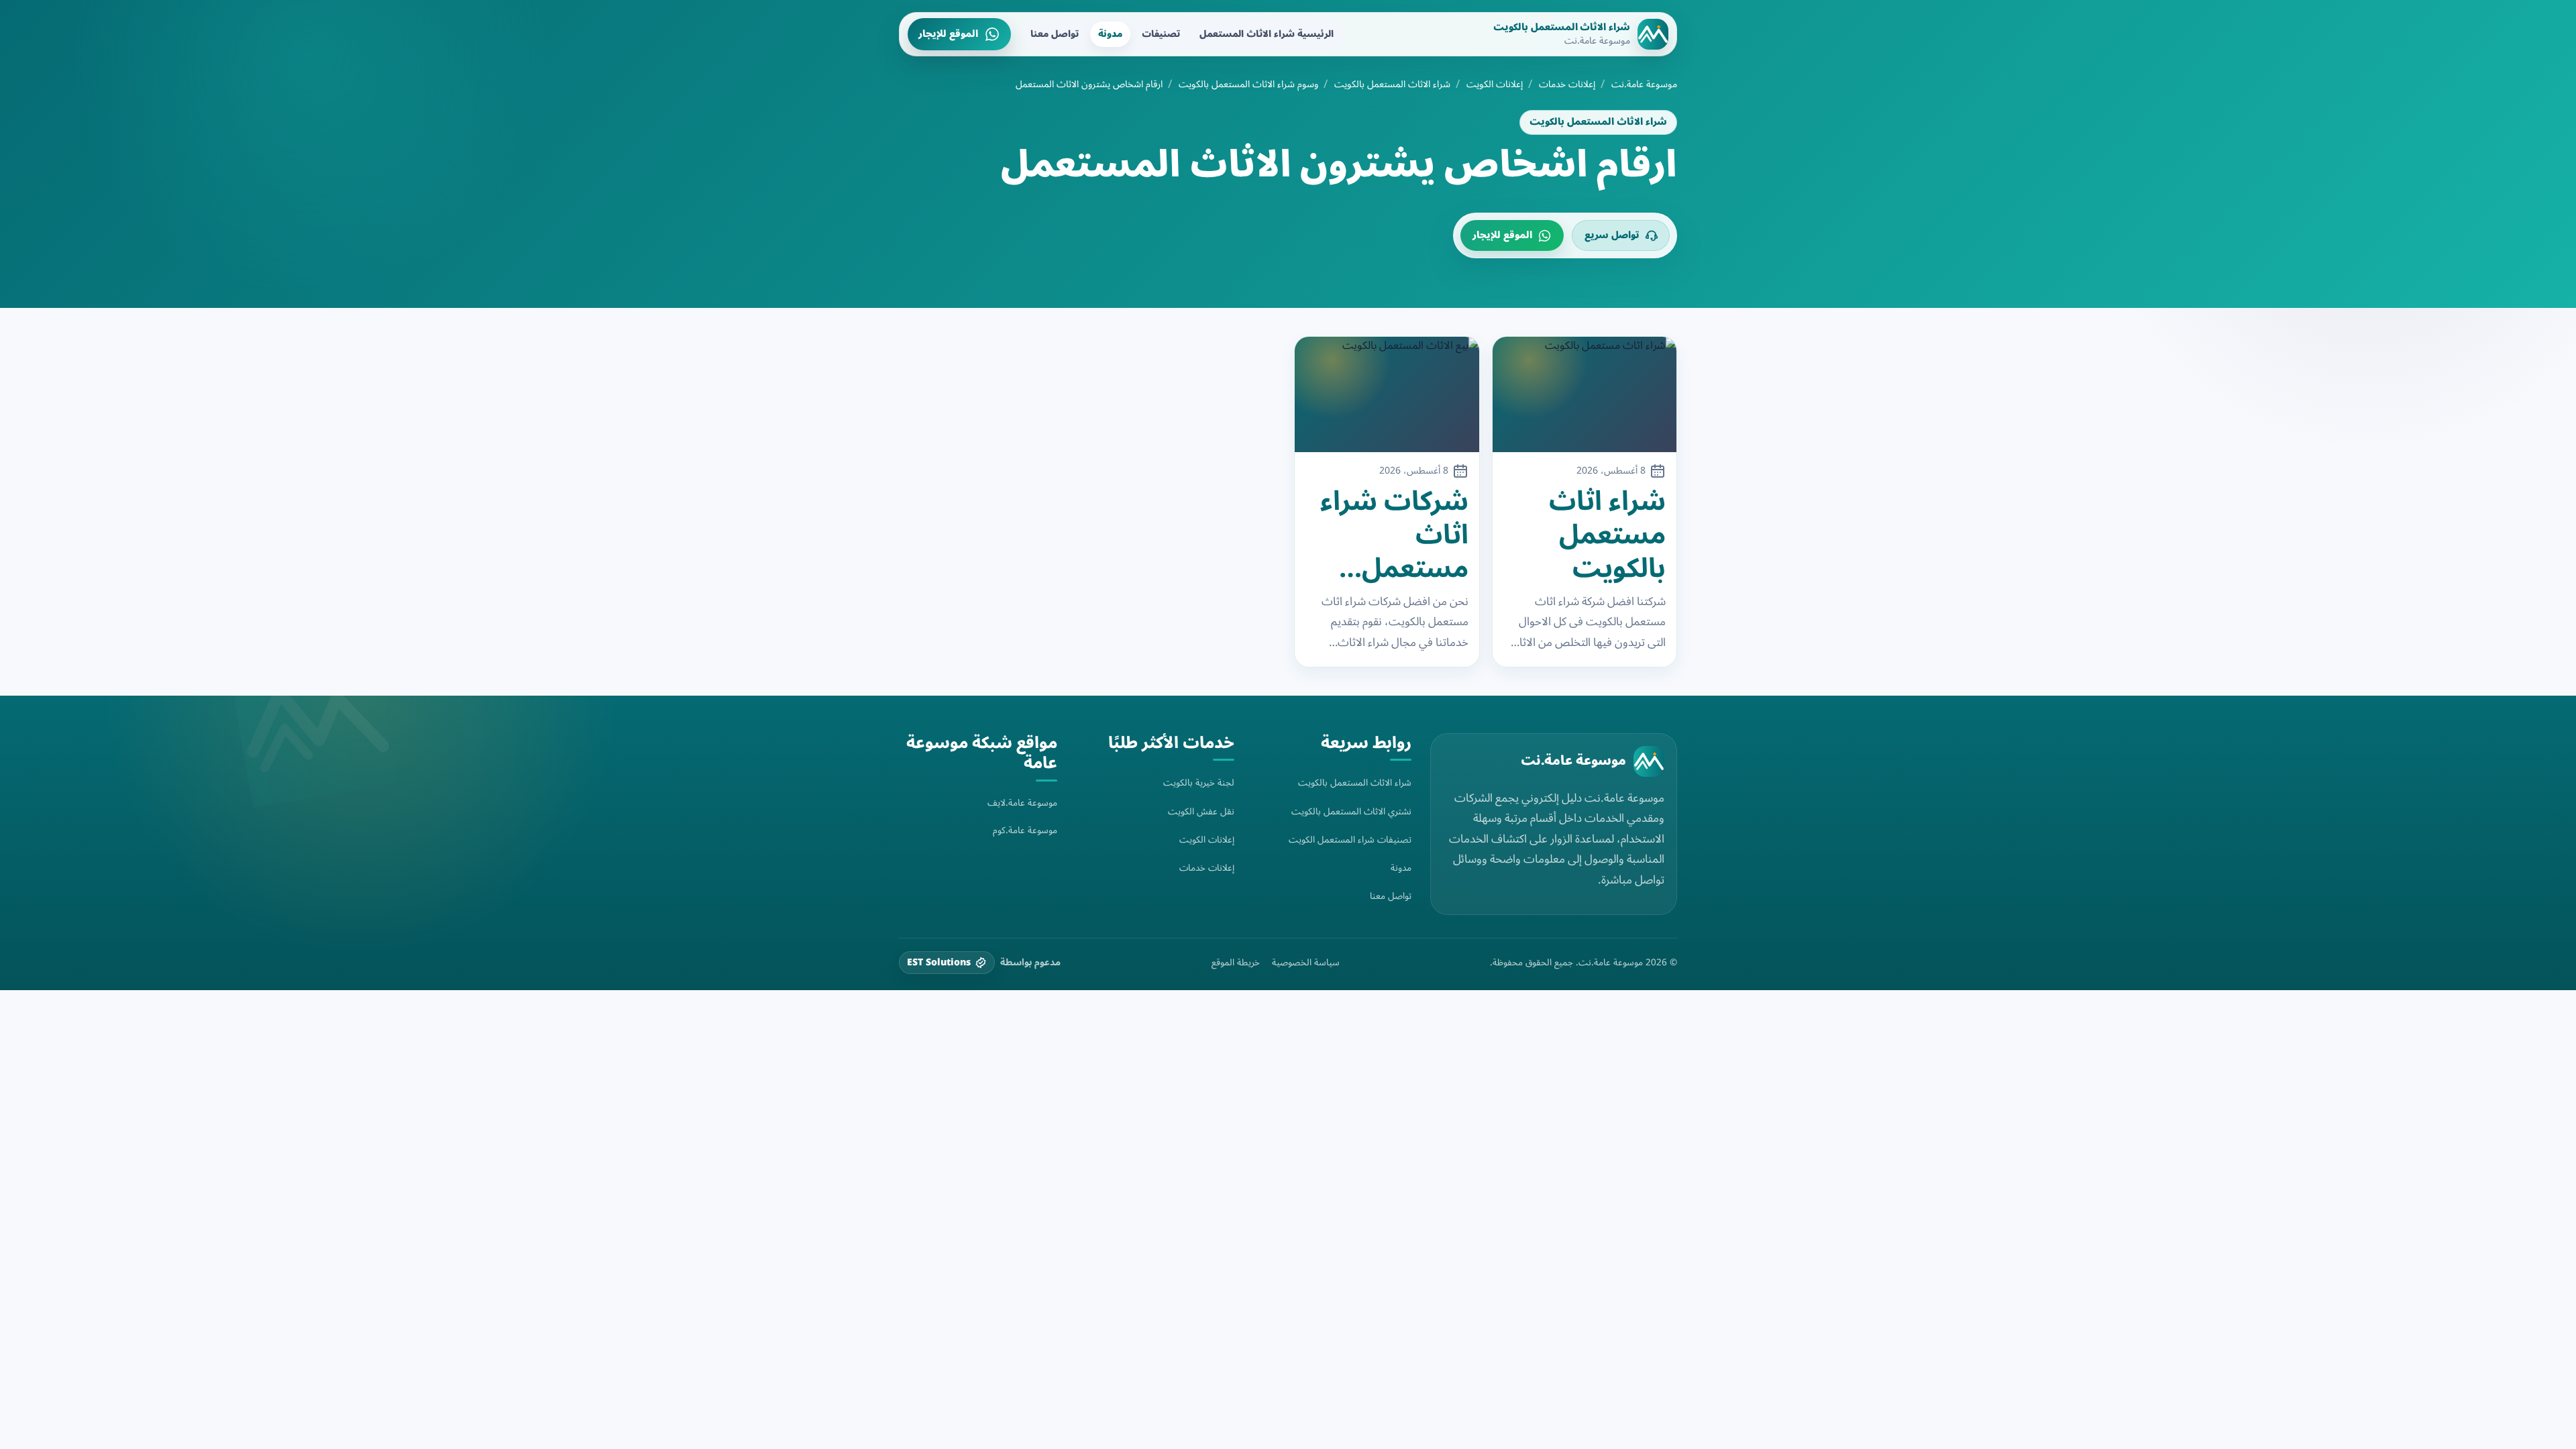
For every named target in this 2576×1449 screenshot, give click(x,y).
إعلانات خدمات (1567, 85)
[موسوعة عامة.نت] (1649, 761)
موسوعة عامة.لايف (1022, 803)
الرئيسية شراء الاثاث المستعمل (1267, 34)
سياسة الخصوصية (1306, 963)
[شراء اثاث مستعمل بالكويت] (1585, 394)
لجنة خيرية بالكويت (1199, 783)
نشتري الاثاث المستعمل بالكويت (1351, 811)
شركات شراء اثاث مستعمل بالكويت (1394, 535)
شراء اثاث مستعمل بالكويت (1607, 535)
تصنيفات (1161, 34)
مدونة (1110, 34)
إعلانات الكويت (1495, 85)
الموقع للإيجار (948, 34)
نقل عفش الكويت (1201, 811)
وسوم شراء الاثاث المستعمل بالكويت (1248, 85)
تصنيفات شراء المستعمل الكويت (1350, 840)
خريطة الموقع (1236, 963)
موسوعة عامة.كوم (1025, 830)
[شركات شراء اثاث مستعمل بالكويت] (1387, 394)
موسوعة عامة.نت (1644, 85)
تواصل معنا (1055, 34)
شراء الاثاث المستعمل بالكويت (1392, 85)
